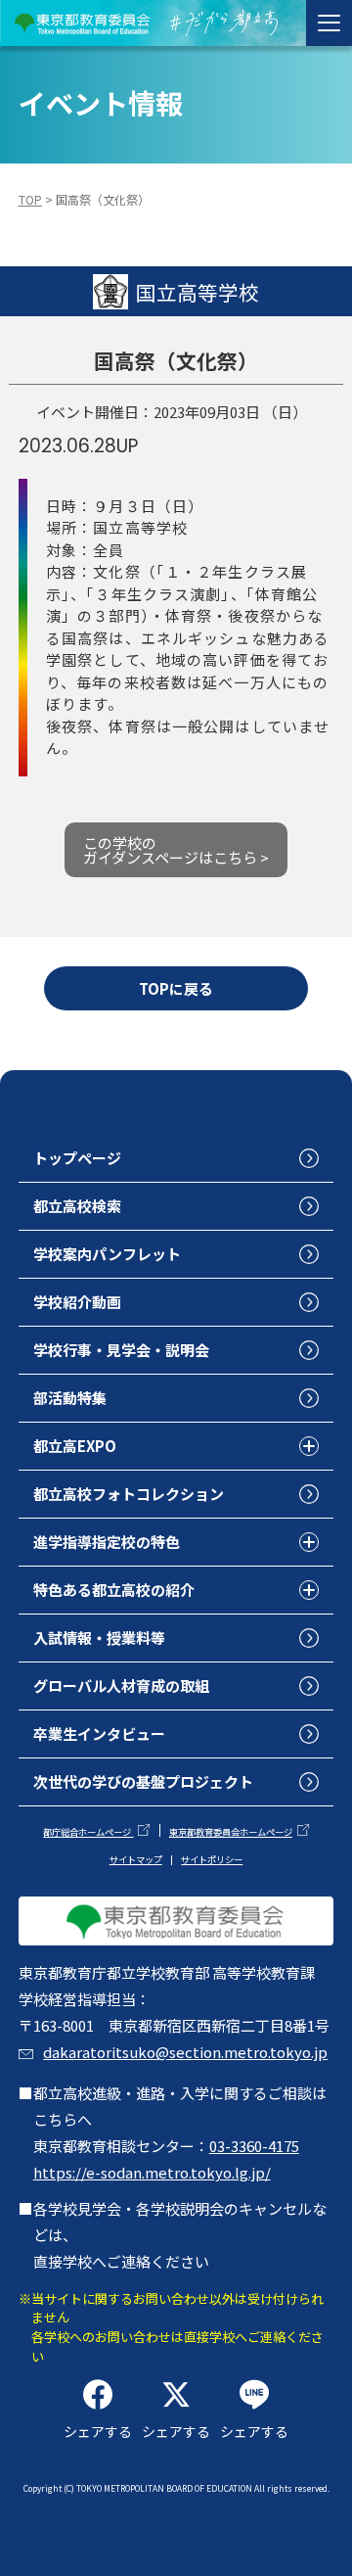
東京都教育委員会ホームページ (231, 1832)
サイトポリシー (212, 1859)
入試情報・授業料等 (99, 1638)
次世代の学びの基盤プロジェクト (143, 1781)
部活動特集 (70, 1398)
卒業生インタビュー (99, 1733)
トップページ (77, 1158)
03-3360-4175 (254, 2146)
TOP (30, 200)
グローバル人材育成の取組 (121, 1686)
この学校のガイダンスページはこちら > (176, 850)
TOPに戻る (176, 988)
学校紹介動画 (77, 1302)
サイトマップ (136, 1859)
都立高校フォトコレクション (129, 1494)
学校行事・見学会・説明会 (121, 1350)
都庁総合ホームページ (88, 1832)
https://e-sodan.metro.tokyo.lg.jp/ (152, 2172)
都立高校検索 (77, 1206)
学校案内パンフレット (107, 1254)
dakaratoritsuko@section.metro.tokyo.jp (185, 2052)
